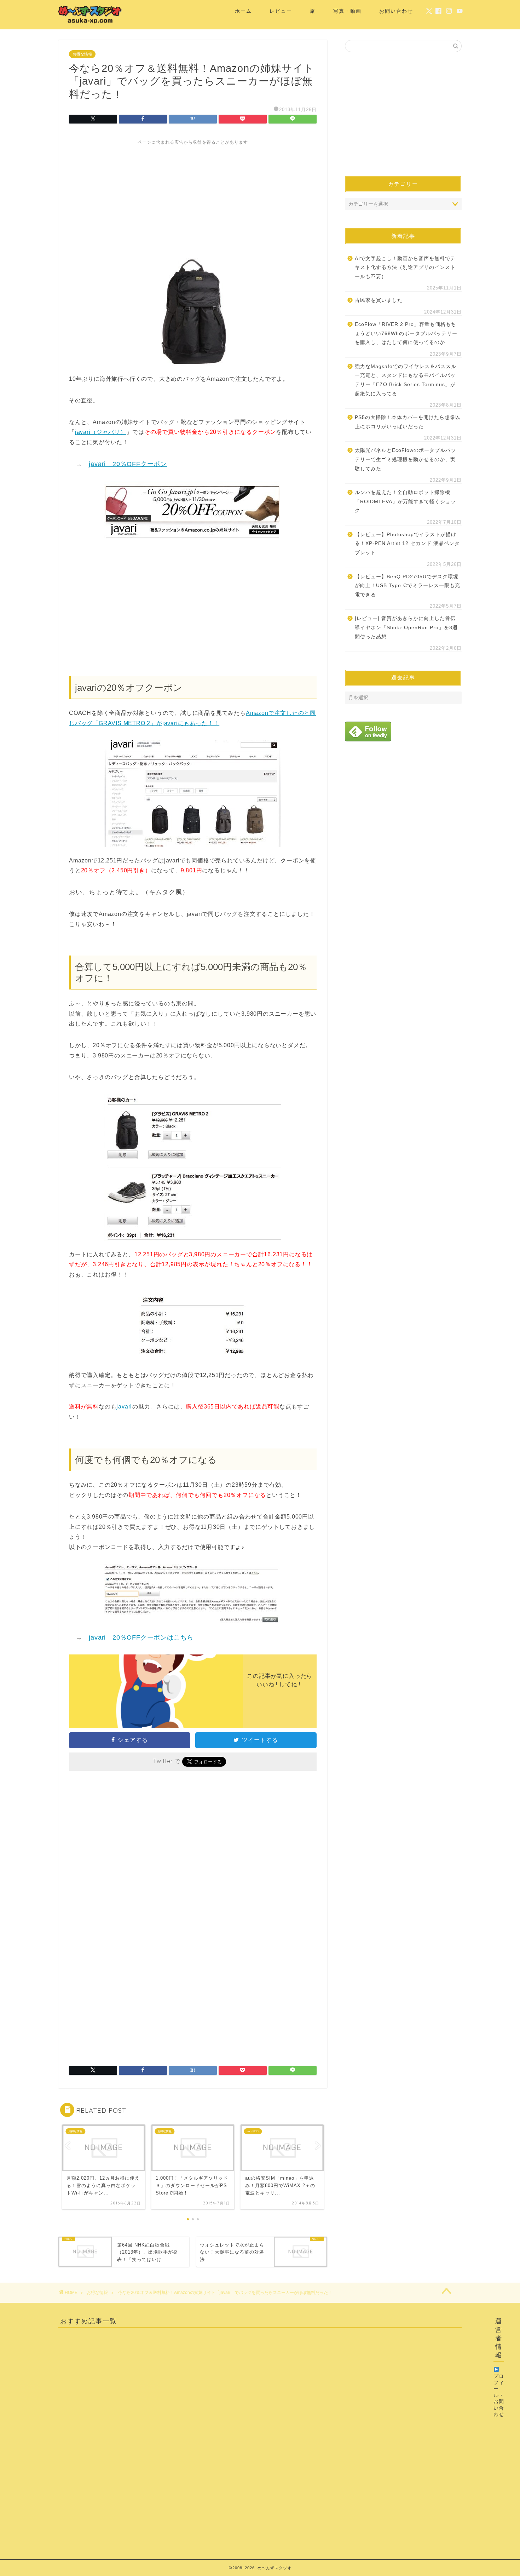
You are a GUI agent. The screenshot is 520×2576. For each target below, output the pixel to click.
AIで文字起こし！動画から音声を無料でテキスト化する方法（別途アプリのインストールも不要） (405, 268)
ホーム (243, 11)
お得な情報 (82, 54)
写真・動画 (347, 11)
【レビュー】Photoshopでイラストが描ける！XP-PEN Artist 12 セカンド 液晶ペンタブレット (407, 544)
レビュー (281, 11)
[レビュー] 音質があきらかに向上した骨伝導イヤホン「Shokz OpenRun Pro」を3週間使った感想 (406, 627)
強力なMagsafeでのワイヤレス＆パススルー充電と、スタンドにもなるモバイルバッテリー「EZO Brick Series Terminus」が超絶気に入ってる (406, 380)
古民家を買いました (379, 300)
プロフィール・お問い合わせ (499, 2395)
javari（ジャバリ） (101, 432)
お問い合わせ (396, 11)
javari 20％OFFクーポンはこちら (141, 1637)
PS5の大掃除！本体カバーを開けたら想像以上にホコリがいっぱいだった (408, 422)
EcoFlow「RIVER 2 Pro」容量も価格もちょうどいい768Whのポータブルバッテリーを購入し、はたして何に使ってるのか (406, 333)
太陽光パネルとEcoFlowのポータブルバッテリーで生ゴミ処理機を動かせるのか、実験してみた (405, 459)
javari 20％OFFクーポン (128, 464)
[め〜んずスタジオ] (90, 23)
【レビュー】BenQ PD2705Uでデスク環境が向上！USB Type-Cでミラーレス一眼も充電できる (408, 586)
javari (124, 1407)
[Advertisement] (193, 195)
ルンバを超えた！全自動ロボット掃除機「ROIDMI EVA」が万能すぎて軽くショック (405, 501)
